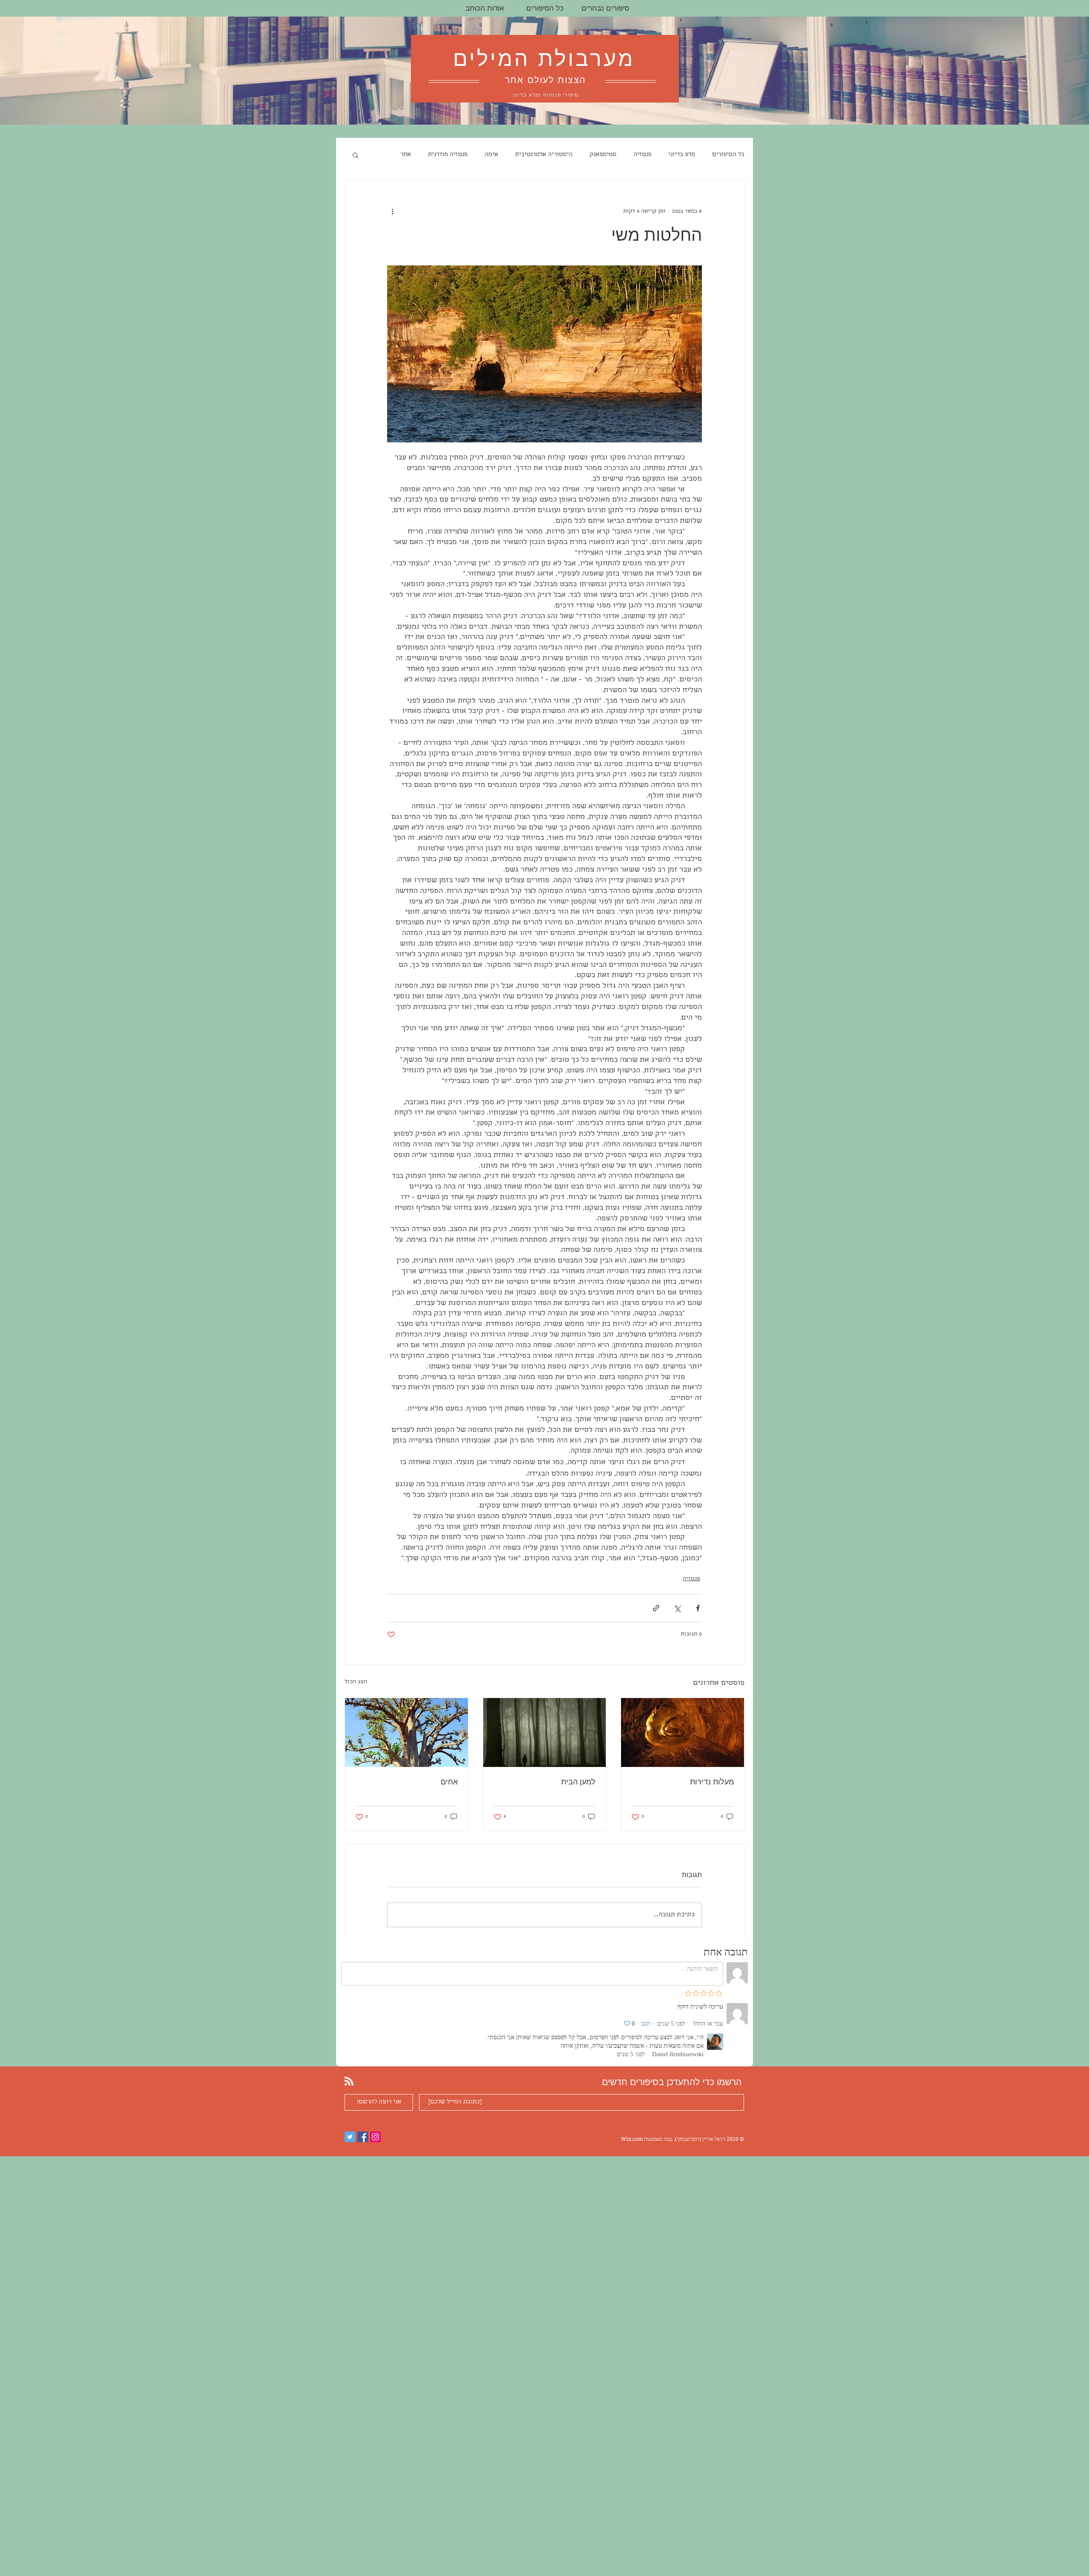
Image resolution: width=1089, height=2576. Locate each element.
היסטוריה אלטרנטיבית (544, 155)
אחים (449, 1782)
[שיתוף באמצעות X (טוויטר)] (677, 1608)
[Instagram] (375, 2137)
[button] (355, 155)
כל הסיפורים (728, 155)
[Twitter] (350, 2137)
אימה (491, 155)
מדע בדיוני (682, 155)
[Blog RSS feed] (349, 2082)
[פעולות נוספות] (392, 211)
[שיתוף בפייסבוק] (698, 1608)
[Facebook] (363, 2137)
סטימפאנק (603, 155)
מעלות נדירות (712, 1782)
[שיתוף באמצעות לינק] (656, 1608)
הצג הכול (356, 1682)
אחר (406, 155)
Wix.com (632, 2139)
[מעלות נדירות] (683, 1733)
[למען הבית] (545, 1733)
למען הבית (578, 1782)
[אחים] (406, 1733)
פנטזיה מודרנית (448, 155)
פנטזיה (642, 155)
